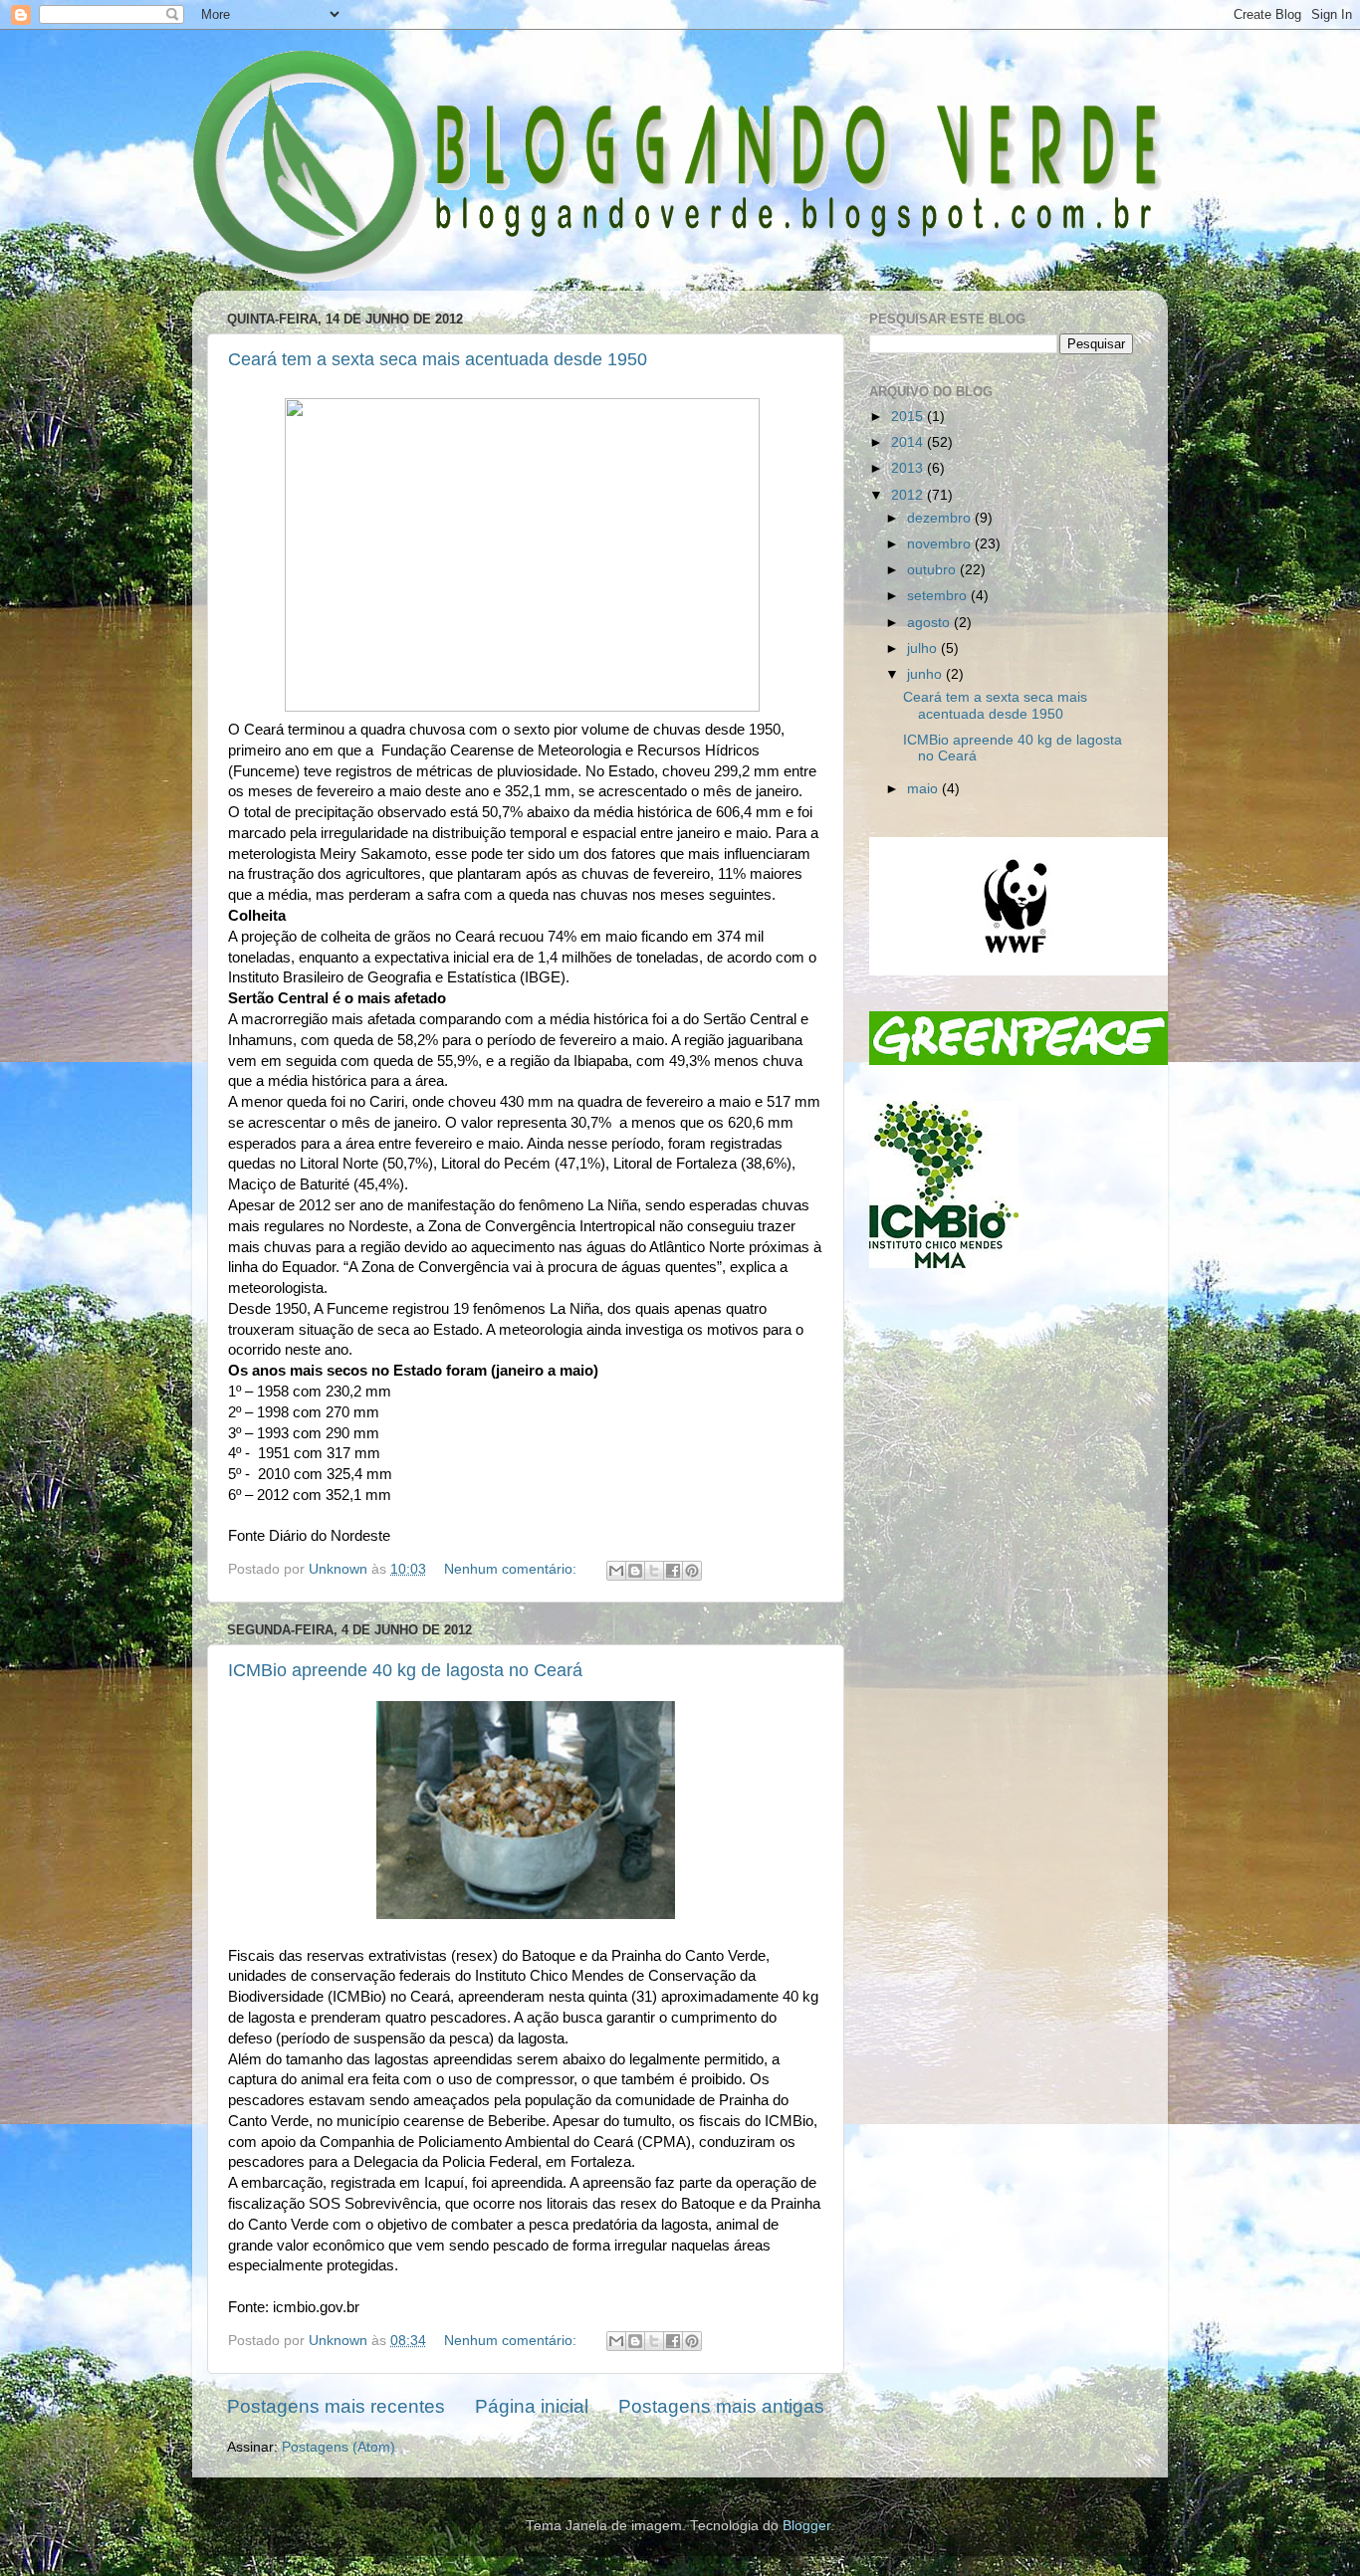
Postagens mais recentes (336, 2406)
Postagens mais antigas (721, 2406)
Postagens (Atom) (339, 2447)
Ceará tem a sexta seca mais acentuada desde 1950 (438, 359)
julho (924, 648)
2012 (909, 495)
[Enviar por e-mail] (616, 1571)
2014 (909, 442)
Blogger (806, 2526)
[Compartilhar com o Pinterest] (692, 1571)
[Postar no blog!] (635, 1571)
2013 (909, 468)
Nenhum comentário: (512, 1569)
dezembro (941, 518)
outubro (933, 570)
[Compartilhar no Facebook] (673, 1571)
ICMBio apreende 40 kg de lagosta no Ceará (405, 1670)
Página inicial (532, 2406)
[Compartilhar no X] (654, 1571)
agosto (930, 623)
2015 (909, 417)
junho (926, 674)
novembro (941, 544)
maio (924, 789)
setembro (939, 596)
